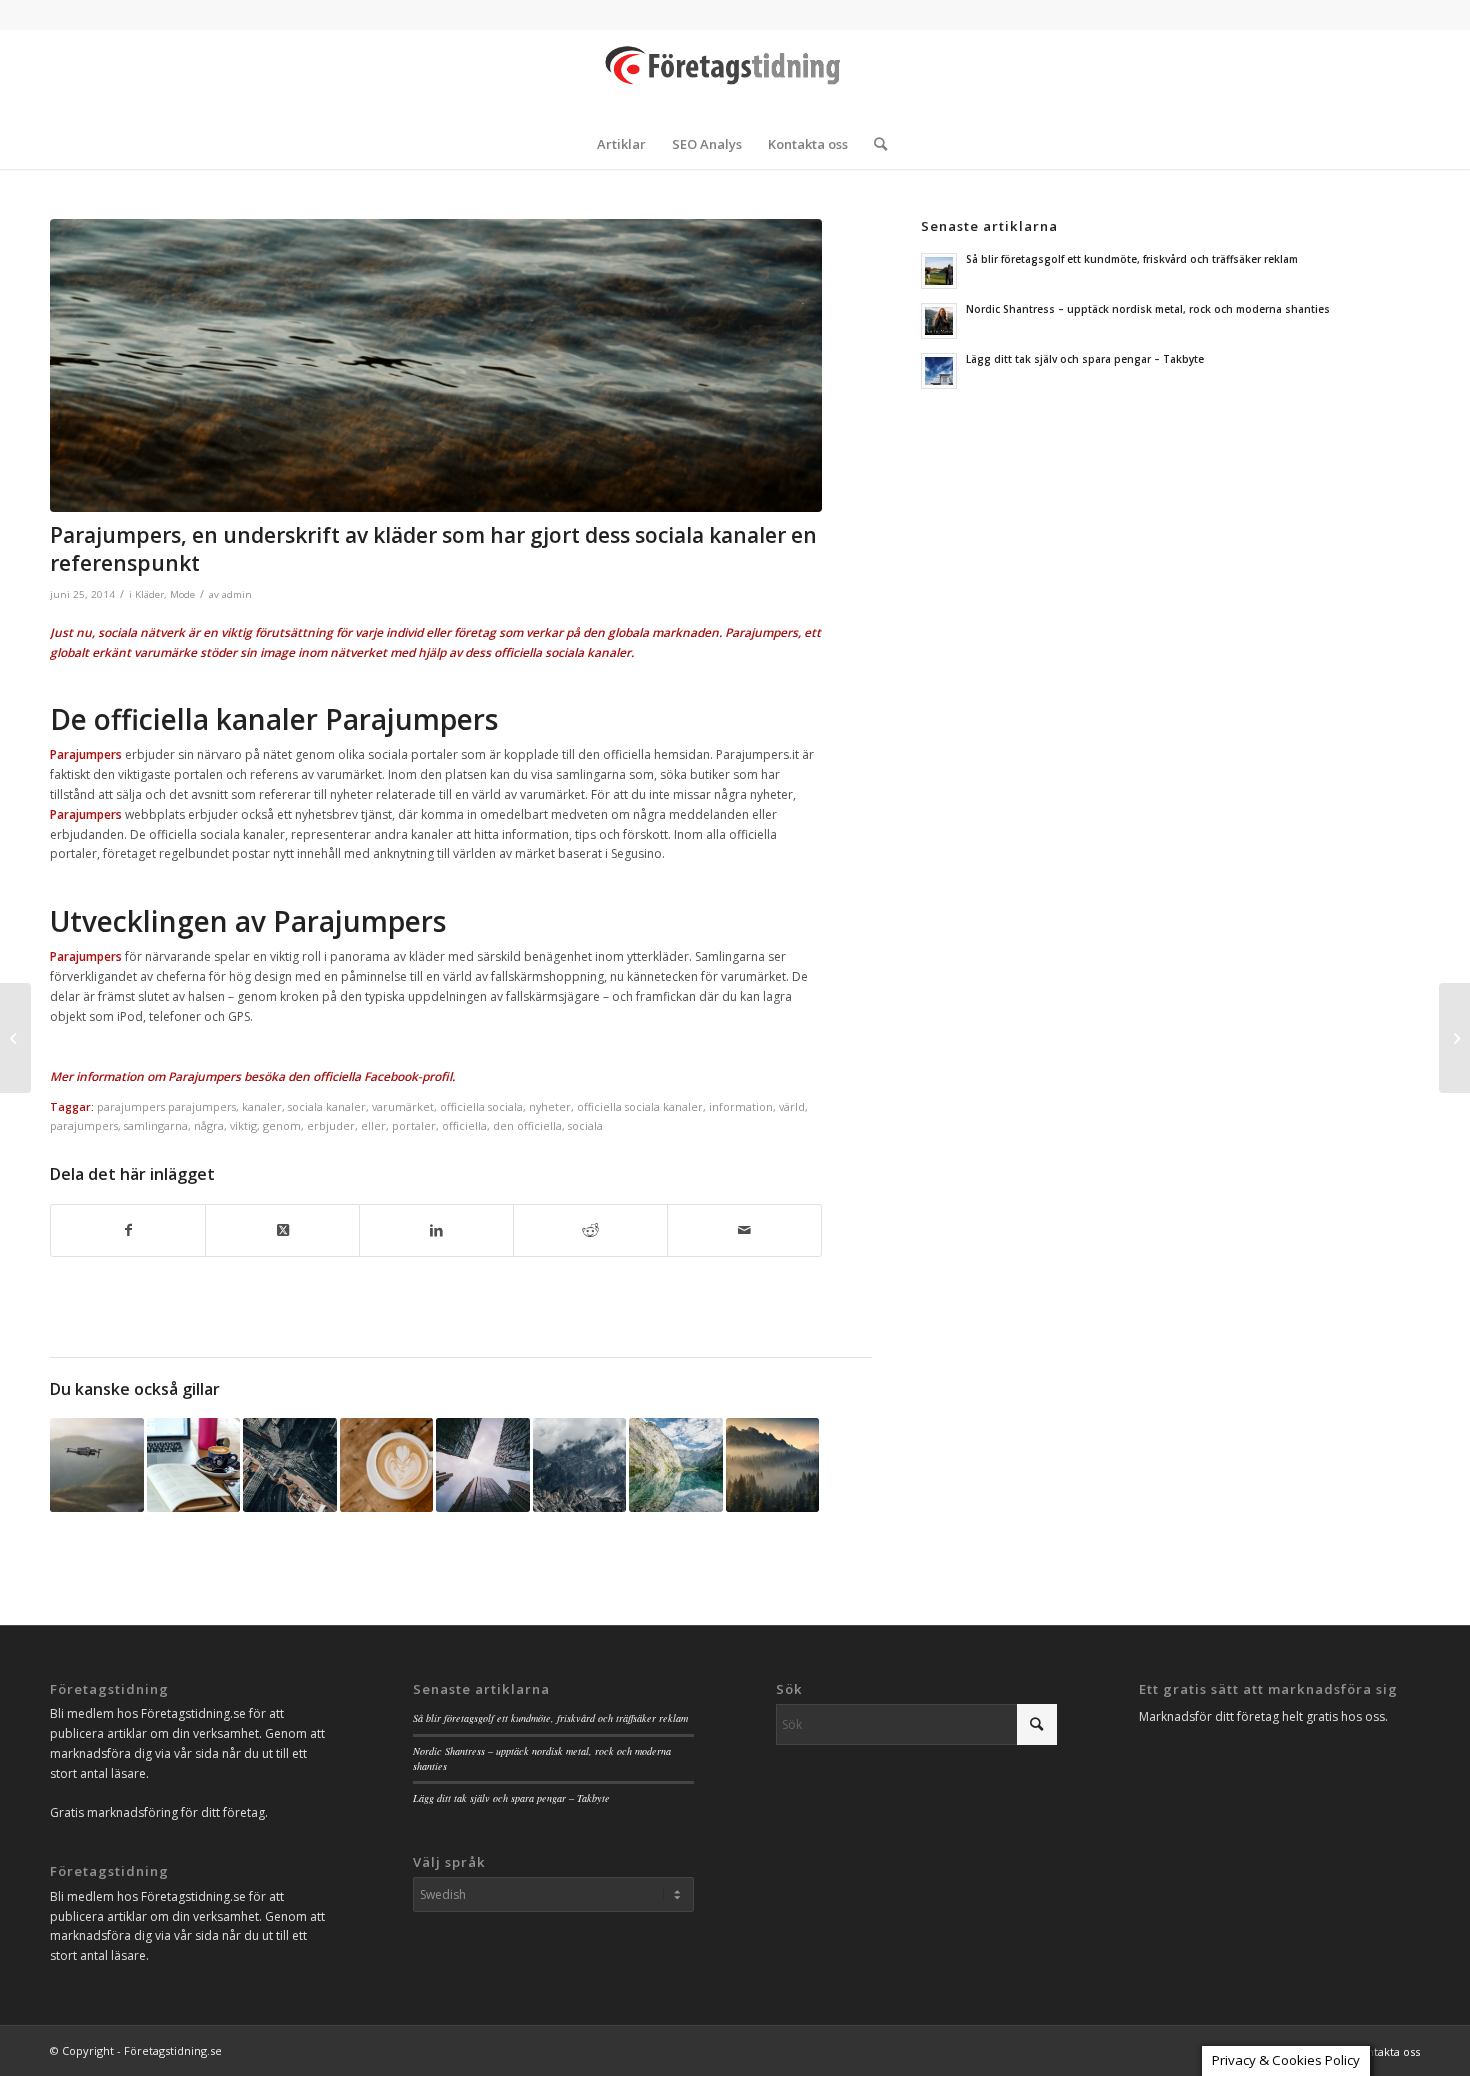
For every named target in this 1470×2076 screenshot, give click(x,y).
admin (237, 594)
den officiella (527, 1125)
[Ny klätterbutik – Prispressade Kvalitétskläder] (1454, 1038)
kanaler (262, 1106)
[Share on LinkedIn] (436, 1230)
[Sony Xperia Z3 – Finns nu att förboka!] (580, 1465)
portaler (414, 1125)
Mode (182, 594)
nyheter (550, 1106)
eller (373, 1125)
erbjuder (331, 1125)
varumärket (403, 1106)
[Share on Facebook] (128, 1230)
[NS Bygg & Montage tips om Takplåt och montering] (97, 1465)
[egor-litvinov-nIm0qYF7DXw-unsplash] (436, 365)
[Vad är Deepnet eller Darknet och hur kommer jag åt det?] (290, 1465)
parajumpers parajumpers (166, 1106)
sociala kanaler (327, 1106)
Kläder (149, 594)
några (209, 1125)
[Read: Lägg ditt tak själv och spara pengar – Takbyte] (939, 371)
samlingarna (156, 1125)
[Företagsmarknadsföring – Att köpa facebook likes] (483, 1465)
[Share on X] (282, 1230)
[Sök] (874, 144)
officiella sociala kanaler (640, 1106)
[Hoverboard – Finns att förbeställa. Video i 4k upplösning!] (387, 1465)
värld (792, 1106)
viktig (243, 1125)
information (741, 1106)
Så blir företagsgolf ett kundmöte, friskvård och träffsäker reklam (1132, 259)
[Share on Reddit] (590, 1230)
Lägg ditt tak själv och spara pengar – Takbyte (1085, 359)
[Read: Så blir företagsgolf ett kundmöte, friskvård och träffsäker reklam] (939, 271)
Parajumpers (204, 1076)
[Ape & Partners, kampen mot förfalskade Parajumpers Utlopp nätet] (773, 1465)
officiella (464, 1125)
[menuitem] (621, 144)
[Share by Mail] (744, 1230)
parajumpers (84, 1125)
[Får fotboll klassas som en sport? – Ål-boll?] (15, 1038)
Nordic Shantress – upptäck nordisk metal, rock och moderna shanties (1148, 309)
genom (282, 1125)
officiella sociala (481, 1106)
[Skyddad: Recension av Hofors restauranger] (194, 1465)
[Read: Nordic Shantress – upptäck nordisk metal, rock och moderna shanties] (939, 321)
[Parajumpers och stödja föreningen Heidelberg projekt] (676, 1465)
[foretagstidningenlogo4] (735, 74)
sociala (585, 1125)
